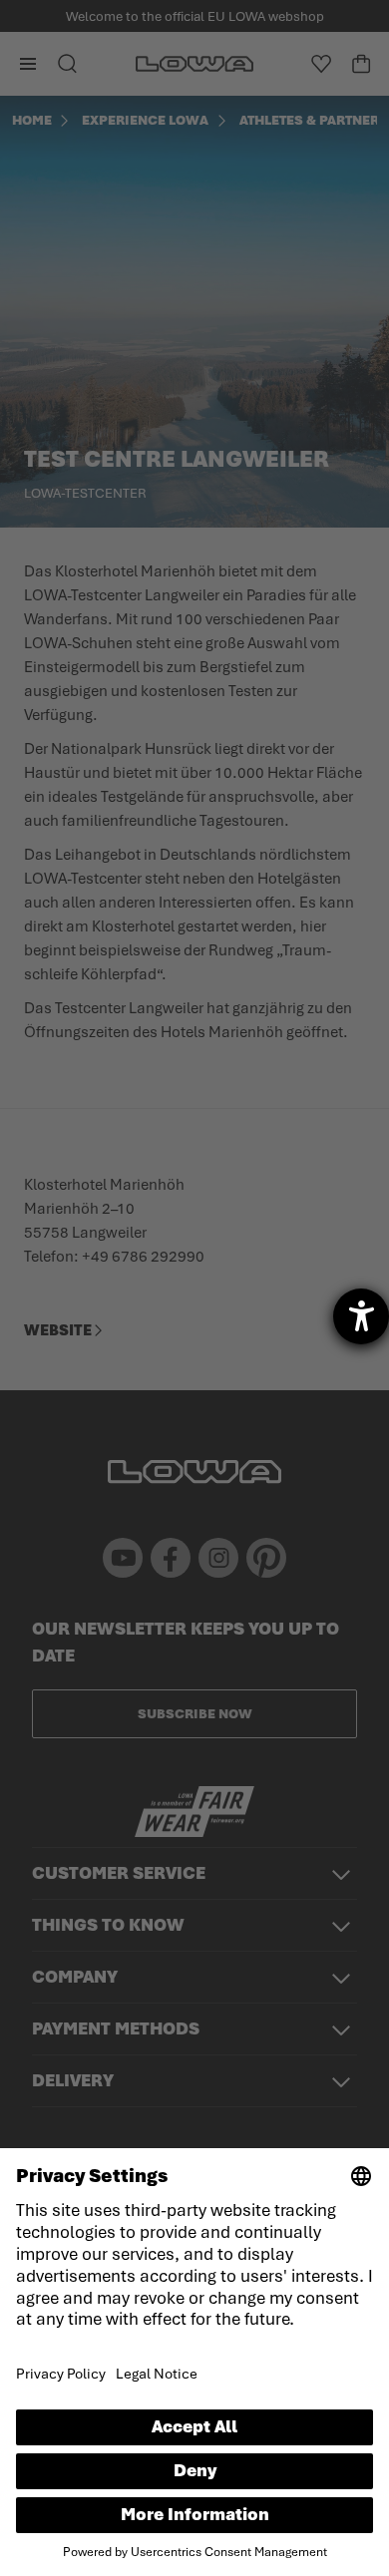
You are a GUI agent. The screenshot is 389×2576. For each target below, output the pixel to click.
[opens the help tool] (361, 1316)
